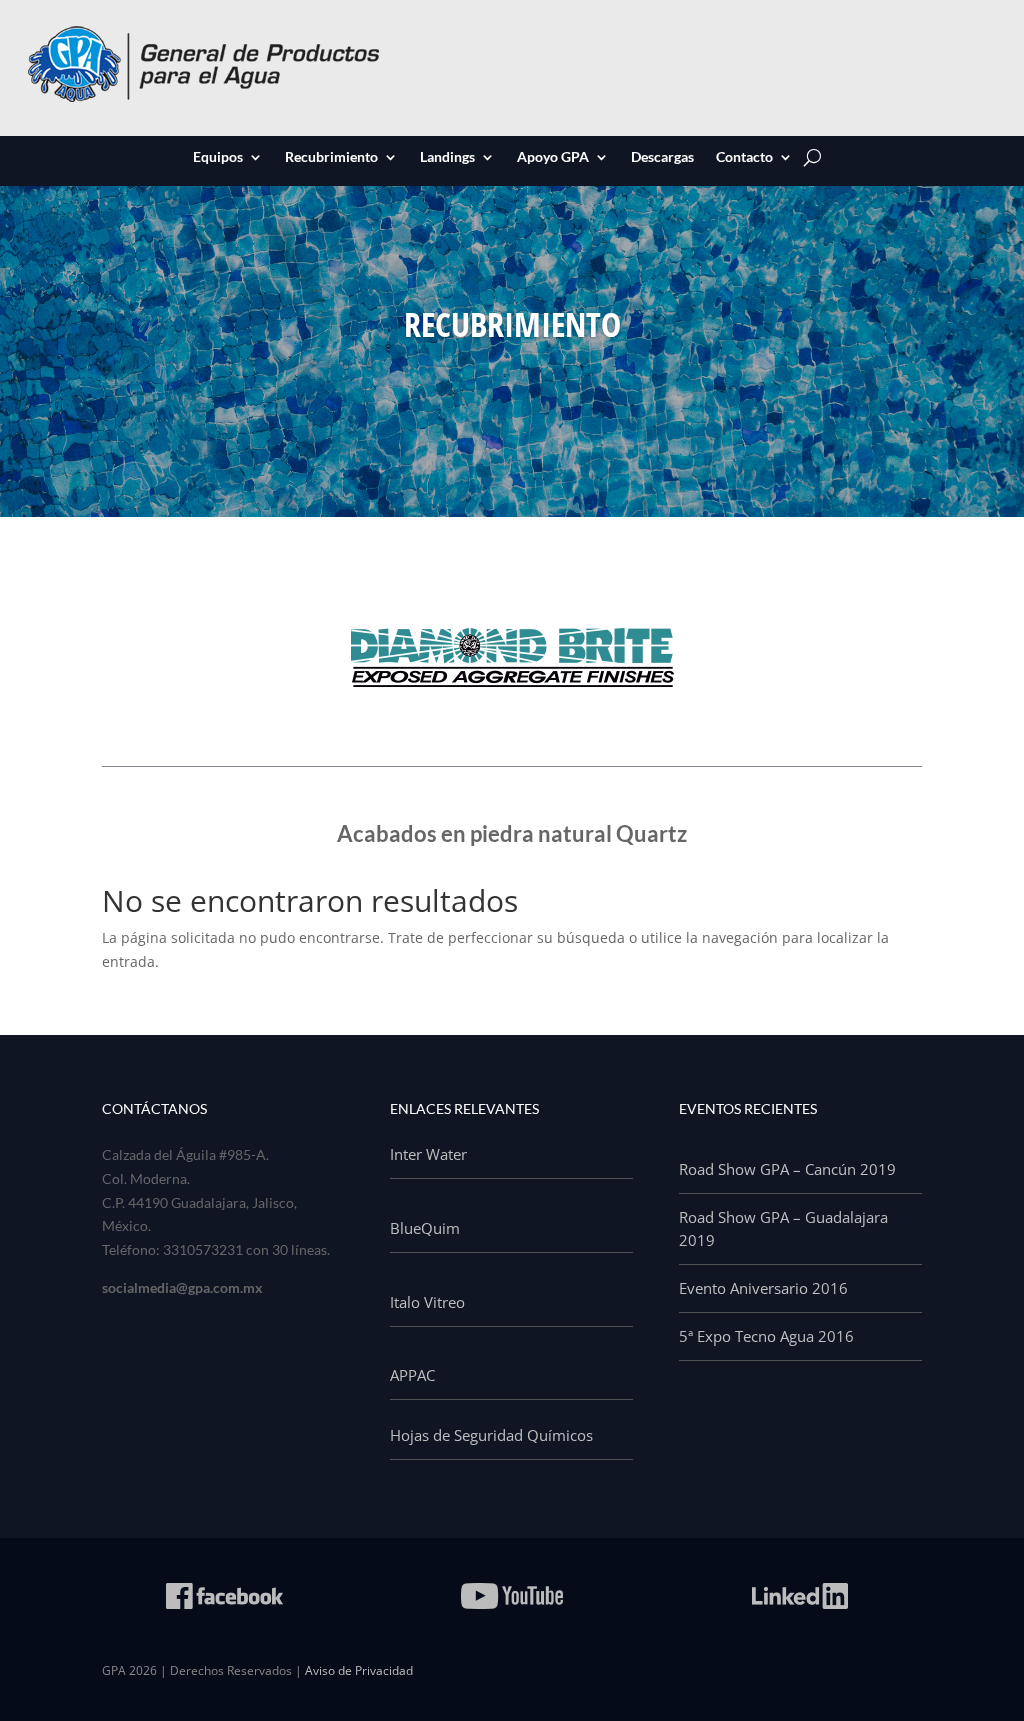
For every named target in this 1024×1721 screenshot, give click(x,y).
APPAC (412, 1375)
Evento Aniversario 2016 (763, 1288)
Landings (447, 158)
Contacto (744, 158)
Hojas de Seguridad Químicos (491, 1435)
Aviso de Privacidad (359, 1670)
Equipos (218, 158)
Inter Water (428, 1154)
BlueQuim (425, 1228)
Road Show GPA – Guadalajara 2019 (783, 1228)
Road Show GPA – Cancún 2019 (787, 1169)
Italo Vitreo (427, 1302)
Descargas (662, 158)
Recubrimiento (331, 158)
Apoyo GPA (553, 158)
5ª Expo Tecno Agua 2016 (766, 1336)
